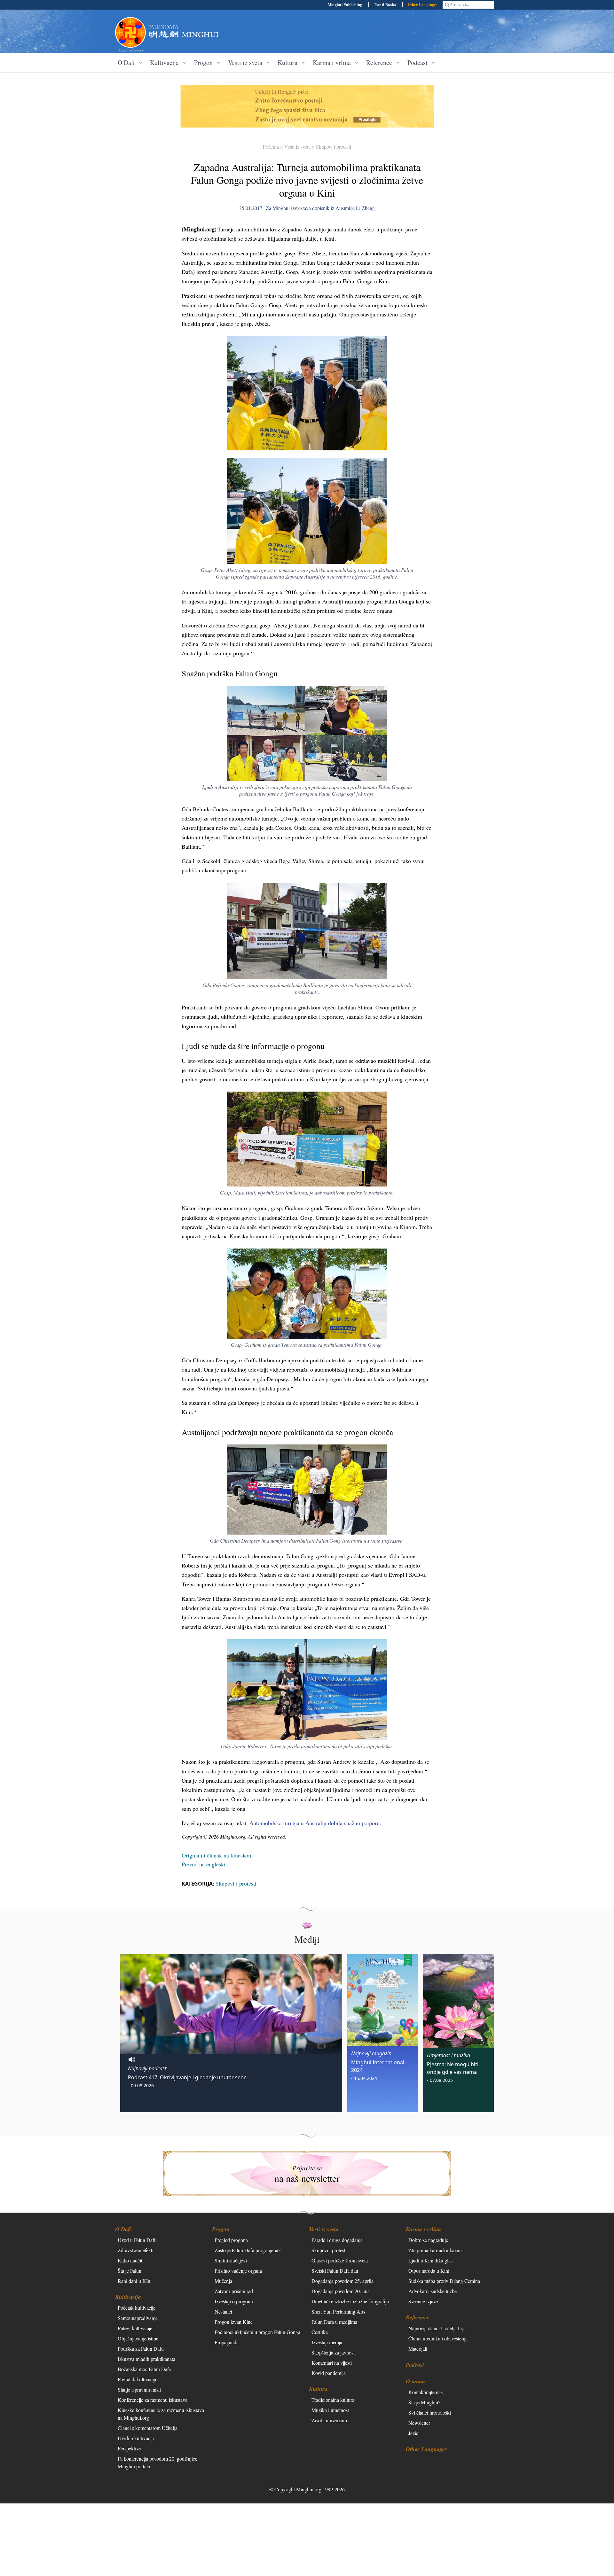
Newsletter (419, 2423)
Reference (418, 2317)
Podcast (415, 2365)
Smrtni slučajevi (231, 2260)
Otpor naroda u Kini (429, 2271)
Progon (221, 2229)
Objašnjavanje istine (138, 2338)
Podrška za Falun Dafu (141, 2349)
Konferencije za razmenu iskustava (153, 2400)
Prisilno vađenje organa (238, 2271)
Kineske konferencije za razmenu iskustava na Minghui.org (161, 2414)
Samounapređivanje (138, 2318)
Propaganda (227, 2342)
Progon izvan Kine (234, 2322)
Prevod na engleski (204, 1864)
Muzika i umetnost (330, 2410)
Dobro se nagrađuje (428, 2240)
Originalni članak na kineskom (217, 1855)
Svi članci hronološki (430, 2413)
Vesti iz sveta (297, 147)
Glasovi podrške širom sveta (340, 2260)
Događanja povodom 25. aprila (342, 2281)
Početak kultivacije (137, 2308)
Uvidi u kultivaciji (136, 2438)
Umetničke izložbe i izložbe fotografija (350, 2301)
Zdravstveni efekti (136, 2250)
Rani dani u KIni (135, 2281)
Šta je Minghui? (424, 2402)
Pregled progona (231, 2240)
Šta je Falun (130, 2271)
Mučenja (223, 2281)
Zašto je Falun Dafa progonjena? (248, 2250)
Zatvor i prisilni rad (234, 2291)
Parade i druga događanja (337, 2240)
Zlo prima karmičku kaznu (435, 2250)
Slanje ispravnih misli (139, 2389)
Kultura (318, 2389)
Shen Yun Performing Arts (338, 2311)
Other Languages (423, 5)
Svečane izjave (423, 2301)
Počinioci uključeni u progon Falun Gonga (257, 2332)
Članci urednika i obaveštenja (438, 2338)
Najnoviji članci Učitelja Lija (437, 2328)
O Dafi (123, 2229)
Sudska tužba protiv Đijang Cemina (444, 2281)
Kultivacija (128, 2297)
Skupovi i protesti (334, 147)
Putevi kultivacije (135, 2328)
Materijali (418, 2349)
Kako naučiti (131, 2260)
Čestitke (320, 2332)
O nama (415, 2381)
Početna (271, 147)
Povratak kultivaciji (137, 2379)
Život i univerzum (329, 2420)
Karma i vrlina (423, 2229)
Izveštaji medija (327, 2342)
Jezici (414, 2433)
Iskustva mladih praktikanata (146, 2359)
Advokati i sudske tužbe (433, 2291)
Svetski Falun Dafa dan (335, 2271)
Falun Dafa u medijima (334, 2322)
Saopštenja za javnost (333, 2352)
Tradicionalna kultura (333, 2400)
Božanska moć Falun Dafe (144, 2369)
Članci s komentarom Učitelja (148, 2428)
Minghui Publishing (345, 5)
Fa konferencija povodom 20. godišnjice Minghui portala (157, 2462)
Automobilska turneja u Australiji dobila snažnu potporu (315, 1823)
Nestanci (223, 2311)
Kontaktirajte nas (425, 2392)
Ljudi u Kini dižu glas (430, 2260)
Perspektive (129, 2448)
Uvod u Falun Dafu (137, 2240)
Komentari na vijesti (332, 2363)
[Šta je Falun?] (130, 32)
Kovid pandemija (329, 2373)
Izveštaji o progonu (234, 2301)
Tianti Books (385, 5)
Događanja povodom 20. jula (341, 2291)
